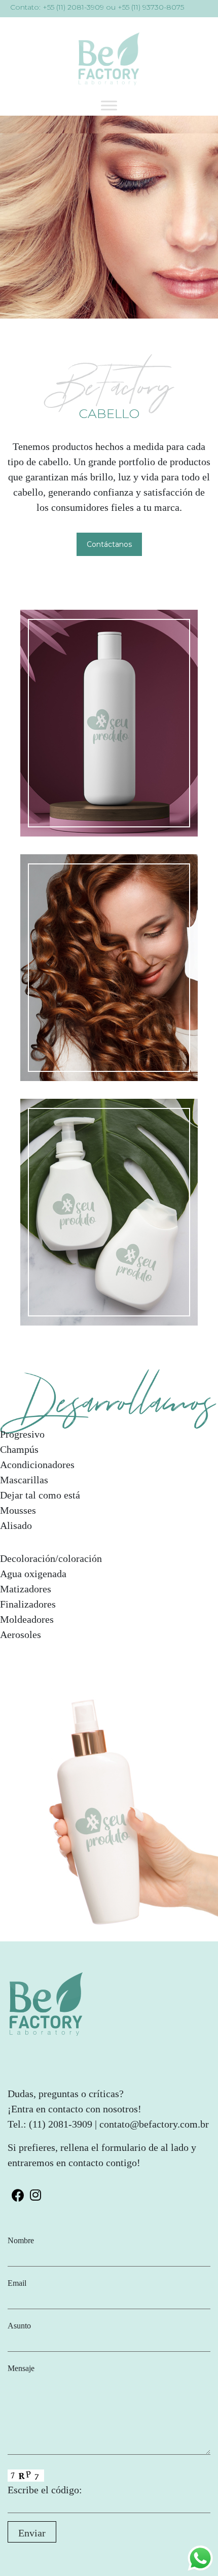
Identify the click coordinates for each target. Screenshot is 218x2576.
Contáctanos (109, 544)
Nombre (21, 2240)
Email (17, 2283)
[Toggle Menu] (109, 105)
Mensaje (21, 2368)
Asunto (19, 2326)
